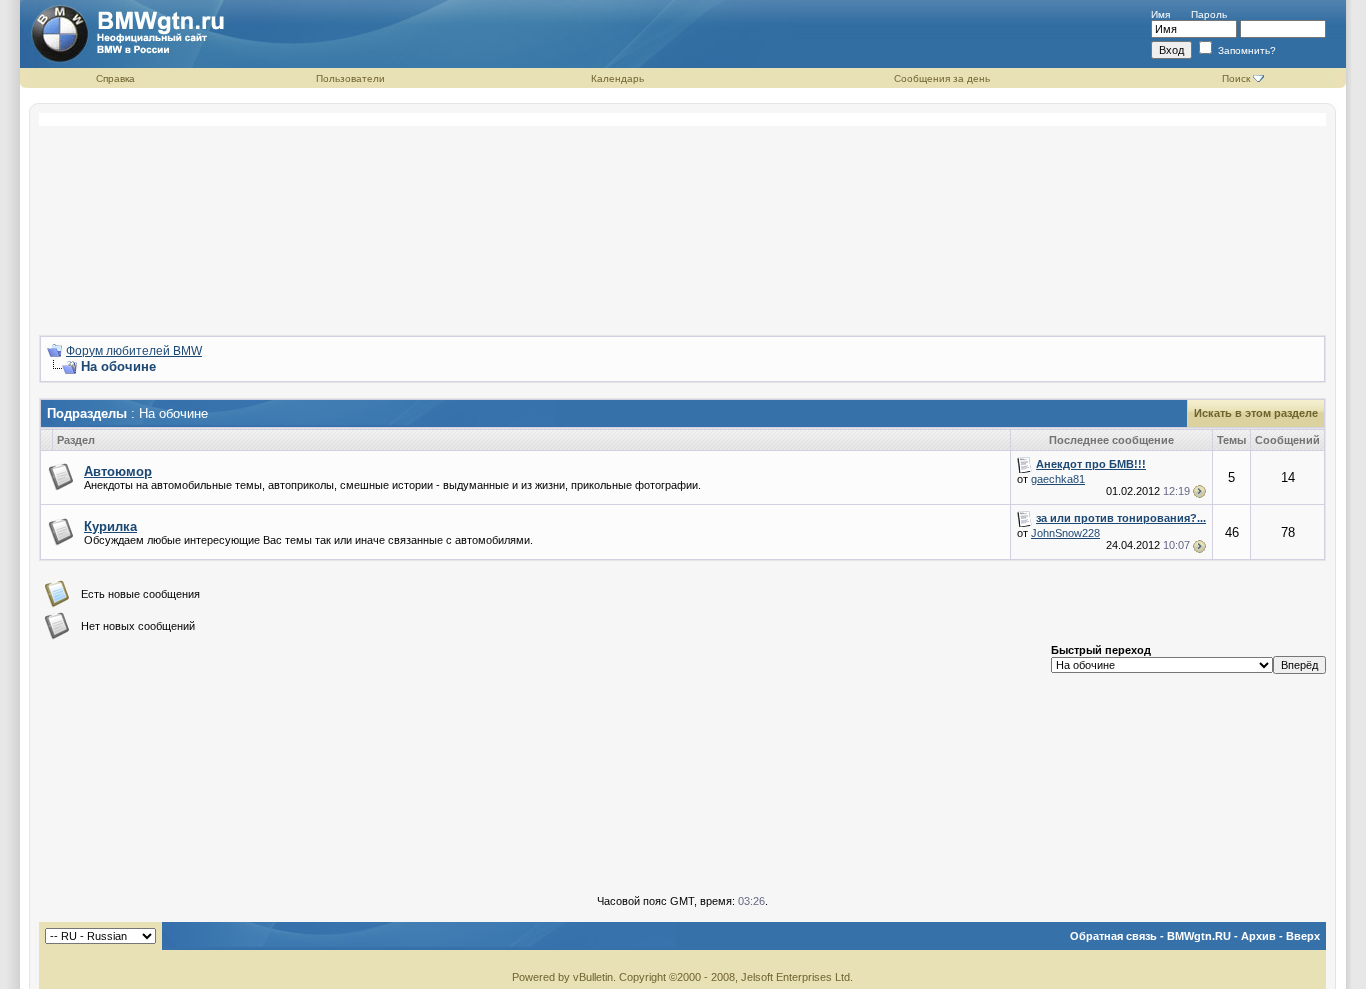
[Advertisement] (683, 216)
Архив (1258, 936)
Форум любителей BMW (134, 351)
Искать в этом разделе (1256, 413)
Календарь (617, 78)
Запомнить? (1245, 50)
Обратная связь (1113, 936)
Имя (1160, 14)
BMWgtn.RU (1199, 936)
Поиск (1236, 78)
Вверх (1303, 936)
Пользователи (350, 78)
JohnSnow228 (1065, 533)
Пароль (1209, 14)
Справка (115, 78)
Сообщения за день (942, 78)
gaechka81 (1058, 479)
